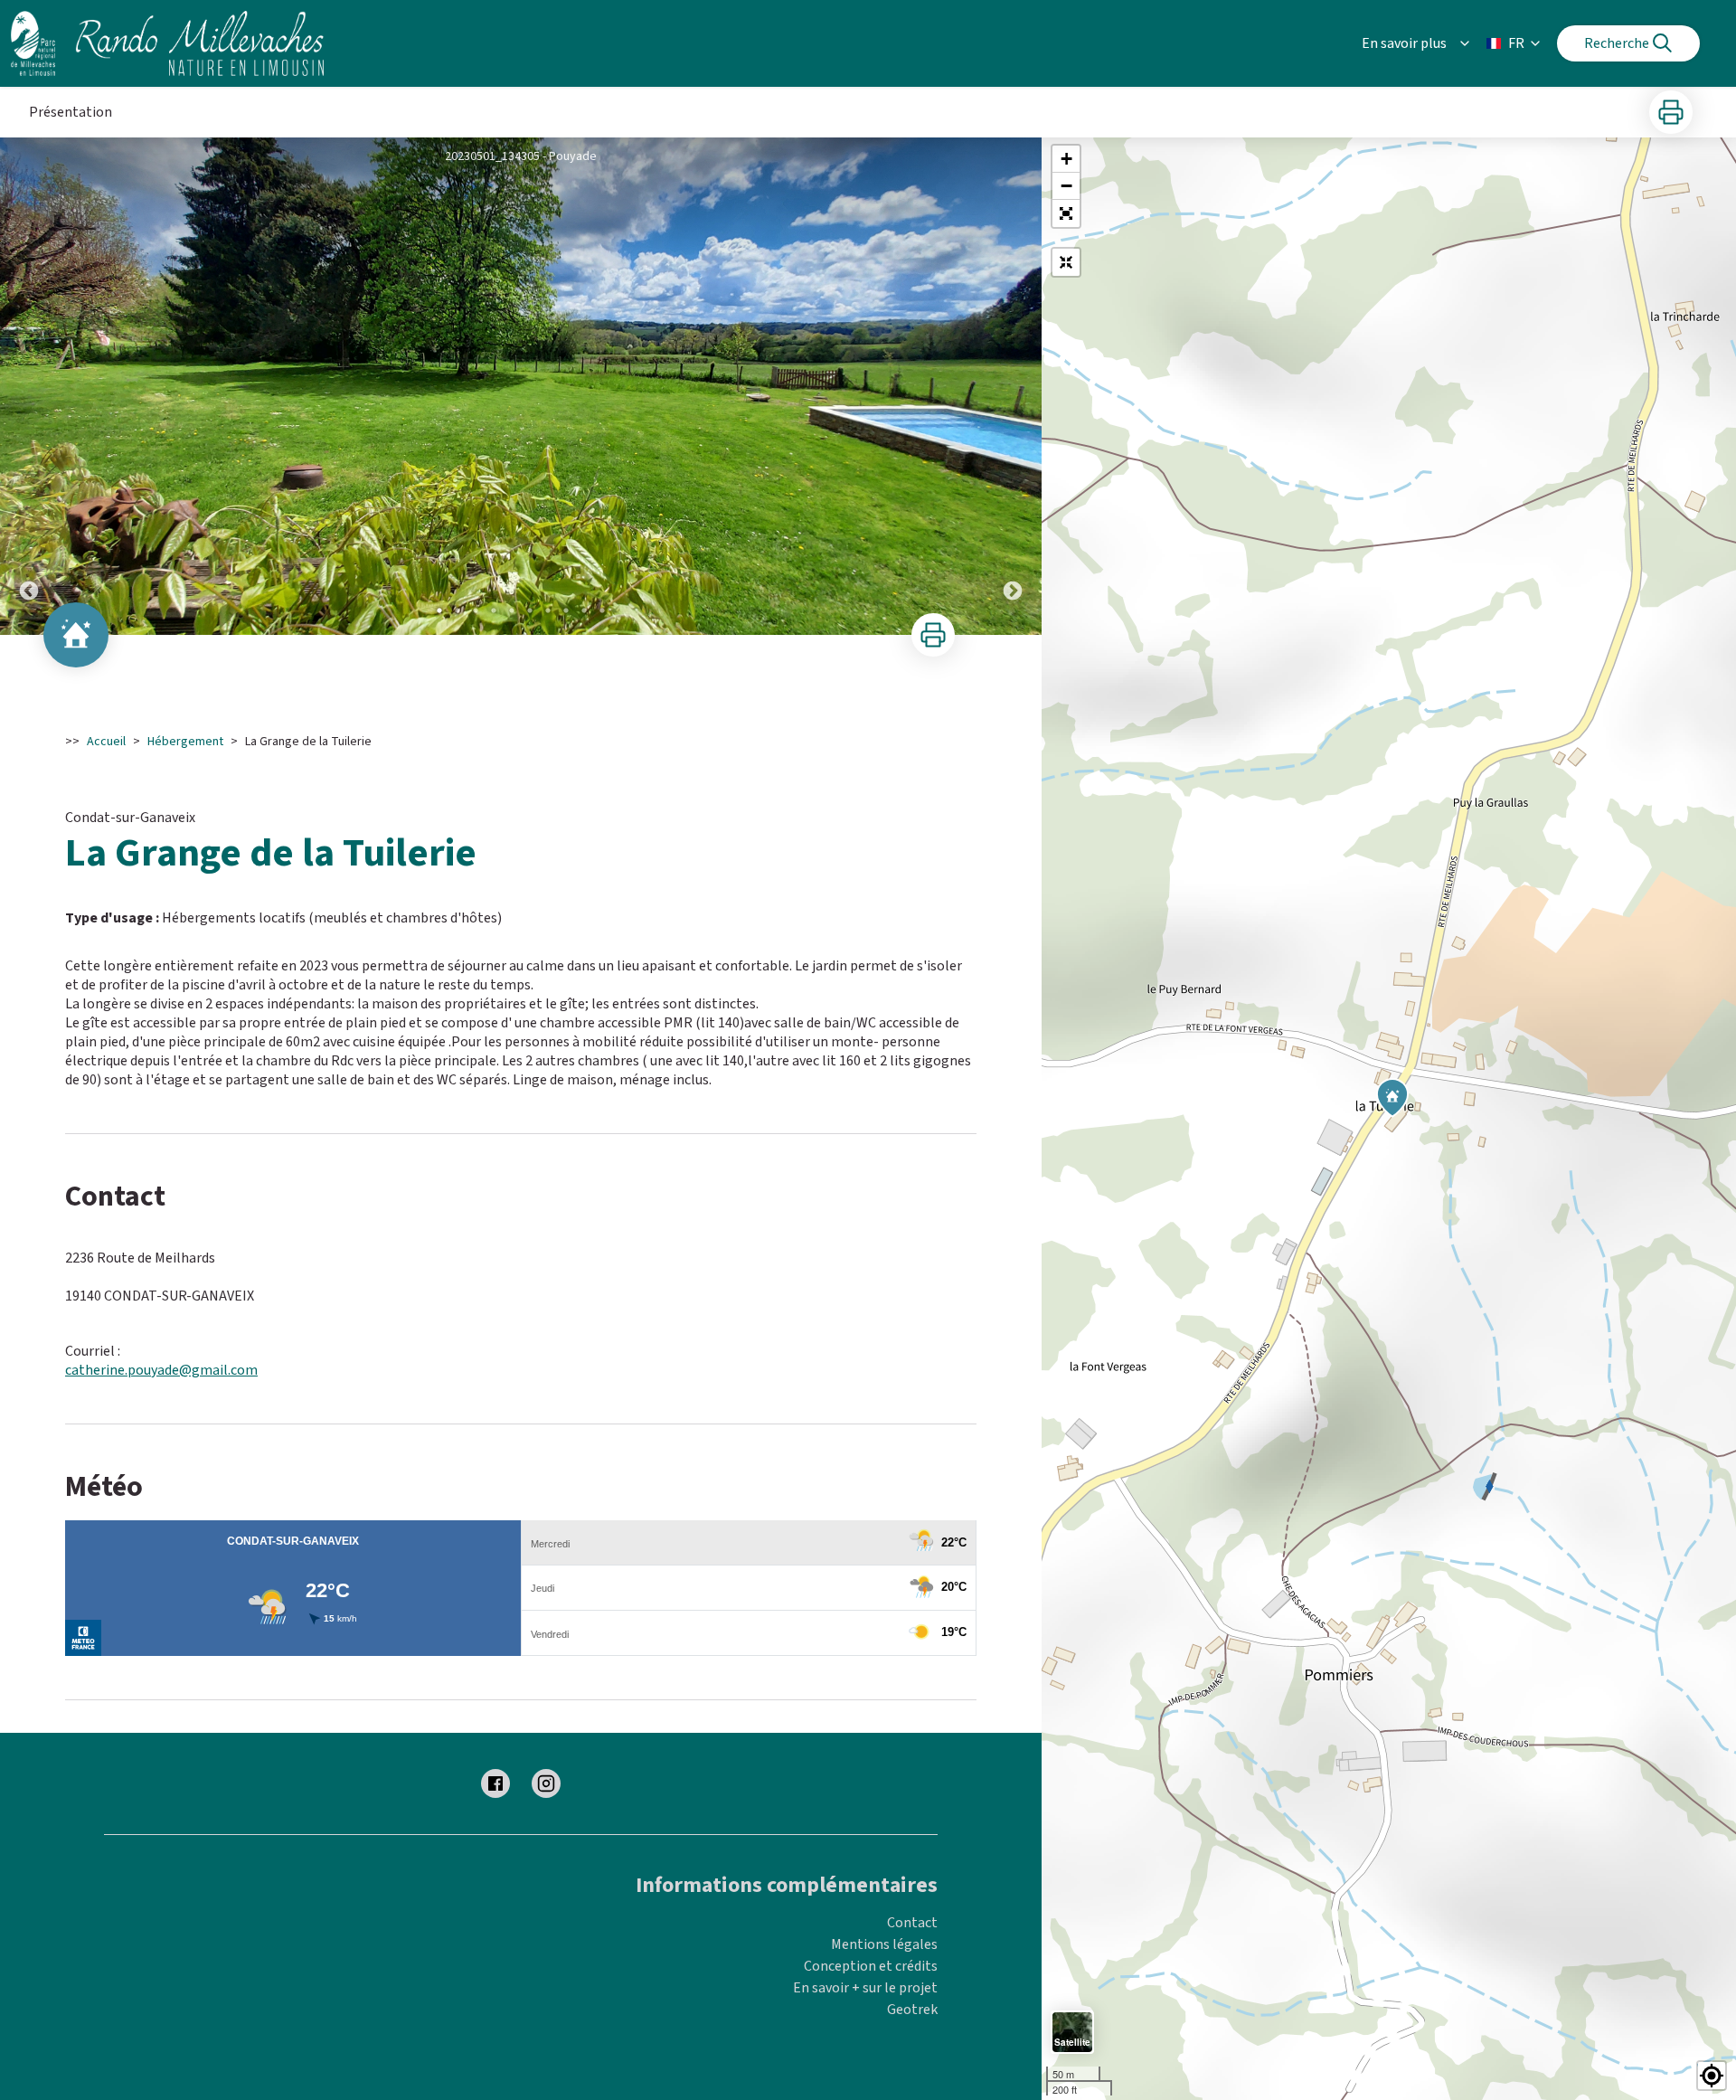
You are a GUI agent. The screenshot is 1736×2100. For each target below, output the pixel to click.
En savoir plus (1404, 43)
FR (1516, 43)
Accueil (106, 742)
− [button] (1066, 186)
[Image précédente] (29, 386)
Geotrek (912, 2010)
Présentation (71, 112)
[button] (1066, 213)
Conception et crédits (871, 1966)
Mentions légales (884, 1944)
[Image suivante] (1013, 386)
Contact (912, 1923)
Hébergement (185, 742)
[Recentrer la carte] (1066, 262)
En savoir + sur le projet (865, 1988)
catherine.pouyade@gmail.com (161, 1370)
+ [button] (1066, 159)
